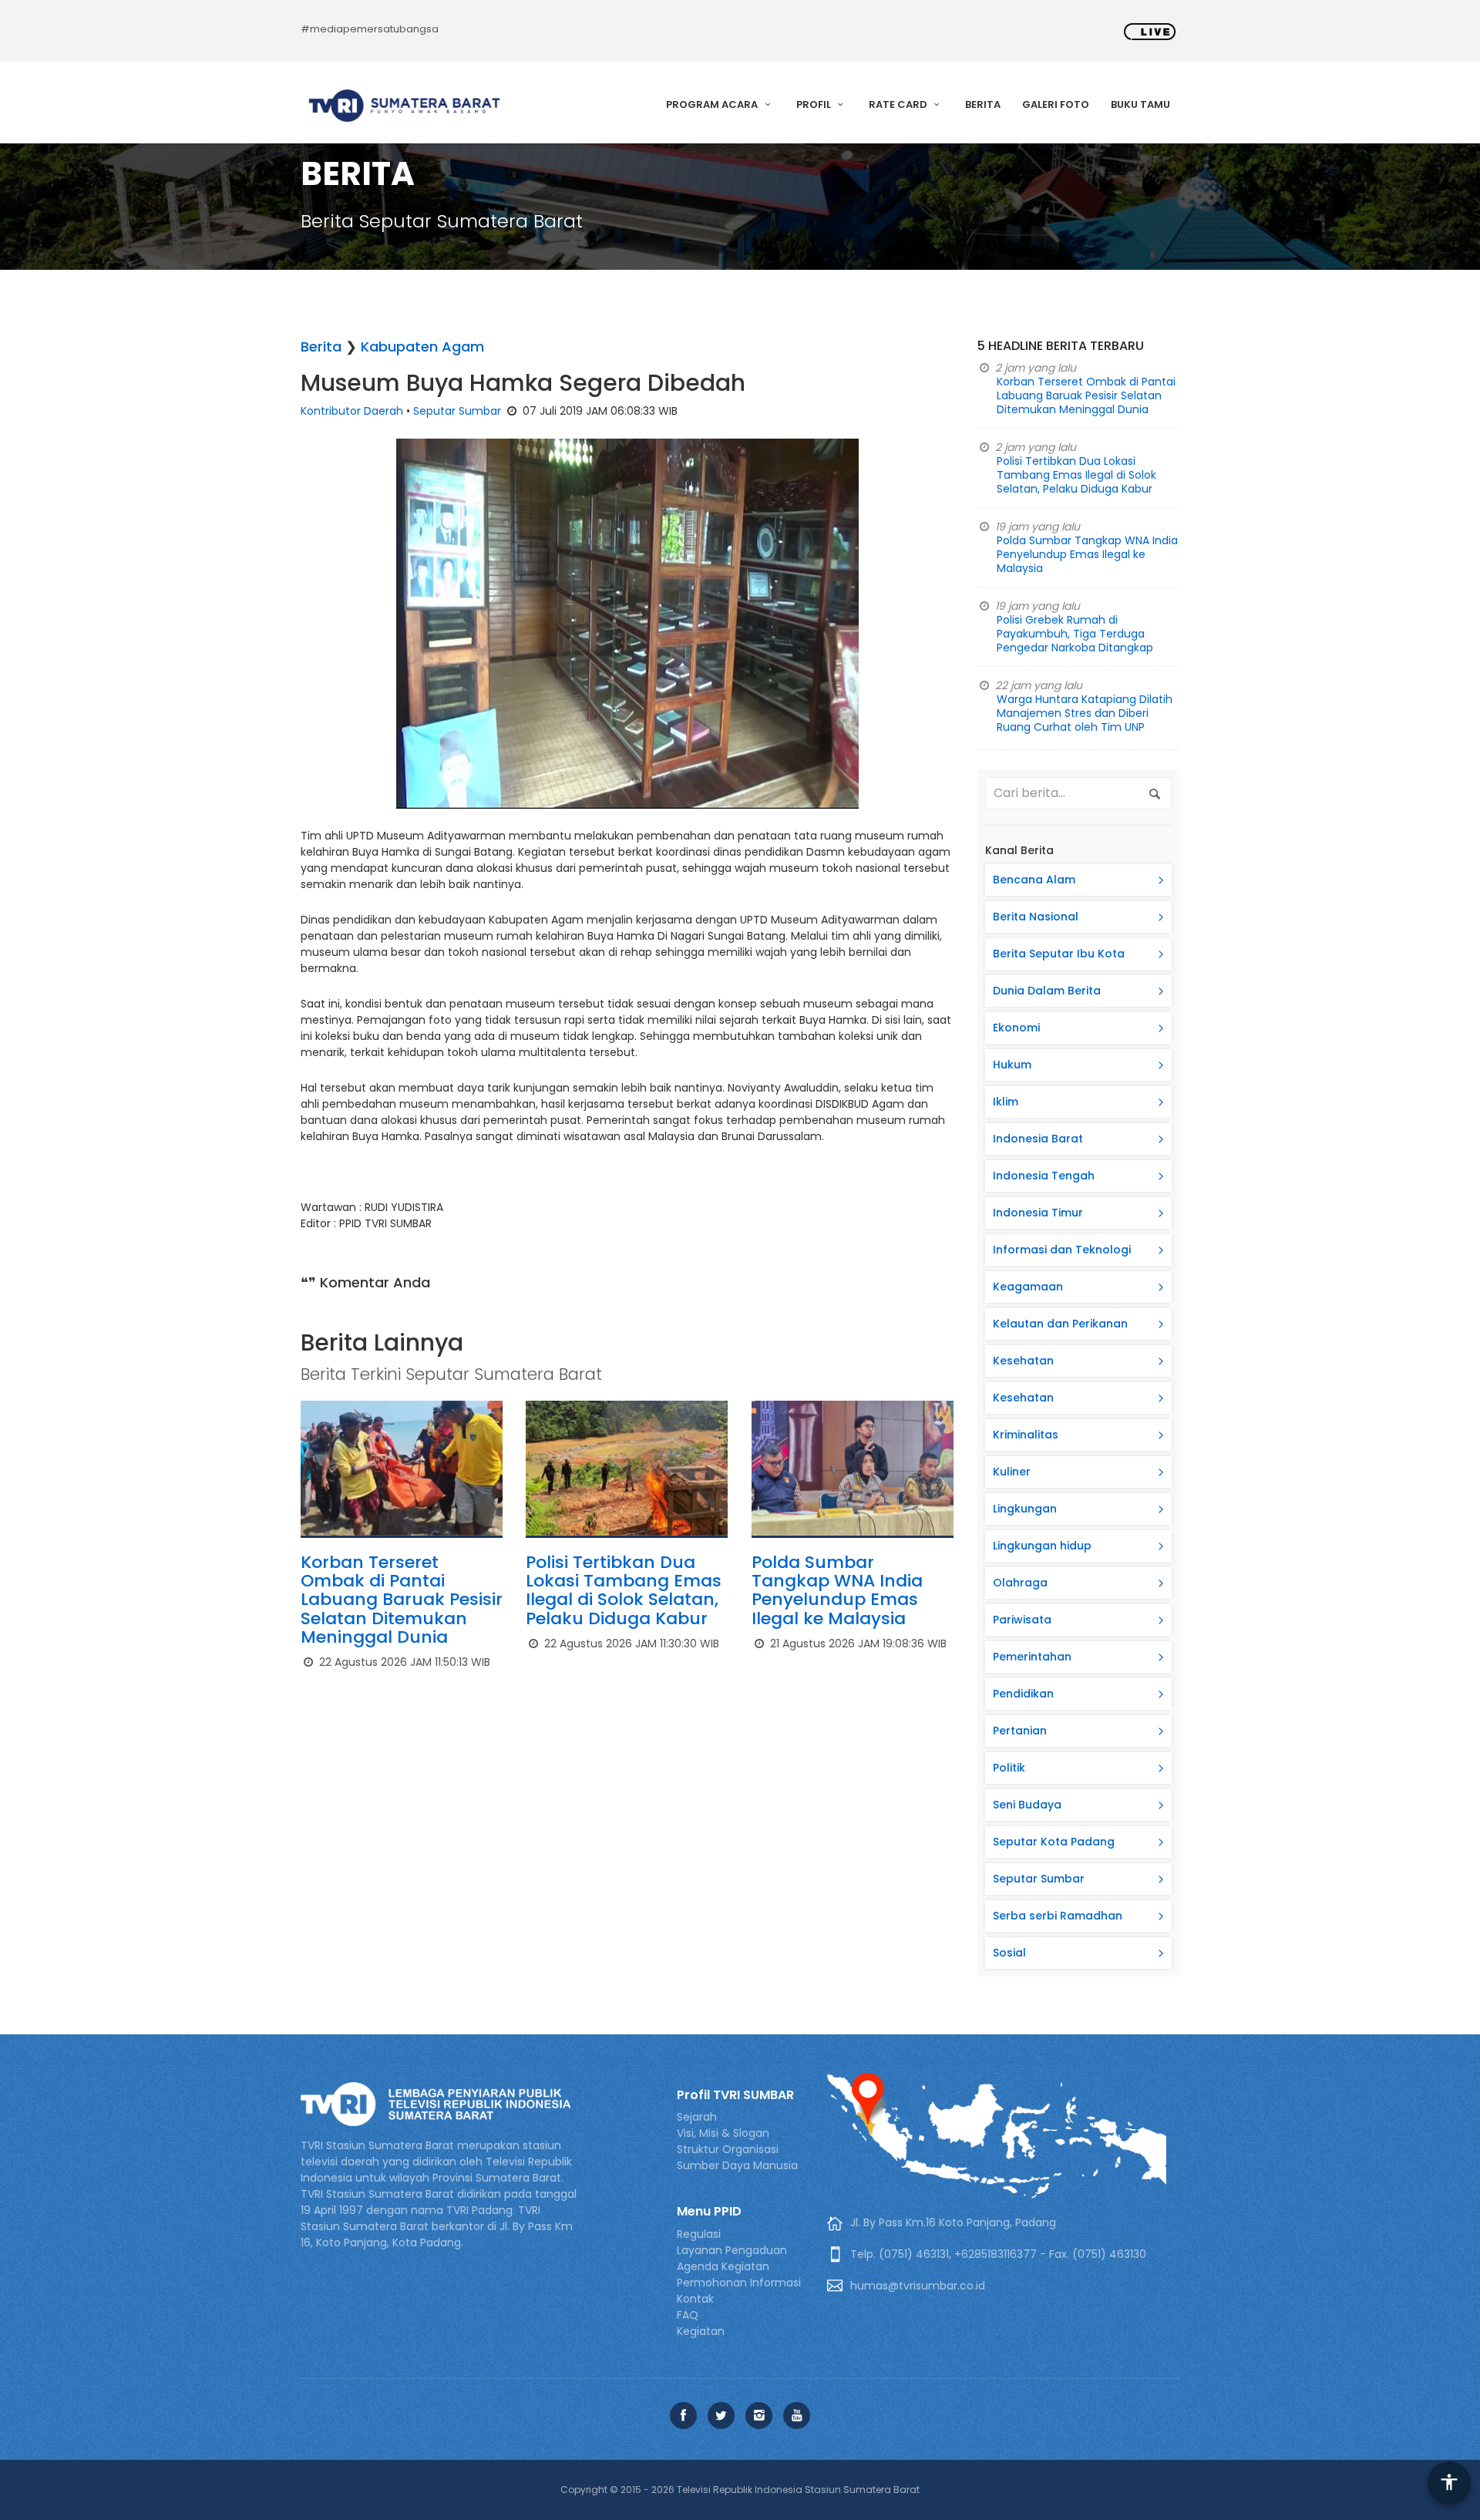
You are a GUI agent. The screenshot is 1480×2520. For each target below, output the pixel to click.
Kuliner (1012, 1472)
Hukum (1012, 1065)
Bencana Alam (1034, 880)
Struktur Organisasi (728, 2149)
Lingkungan (1025, 1509)
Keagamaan (1028, 1287)
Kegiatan (701, 2331)
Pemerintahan (1032, 1657)
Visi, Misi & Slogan (723, 2133)
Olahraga (1020, 1583)
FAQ (688, 2315)
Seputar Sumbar (457, 411)
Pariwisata (1022, 1620)
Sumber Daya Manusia (737, 2165)
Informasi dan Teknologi (1062, 1250)
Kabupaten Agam (422, 347)
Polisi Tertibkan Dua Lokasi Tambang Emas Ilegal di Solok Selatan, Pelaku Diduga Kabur (624, 1590)
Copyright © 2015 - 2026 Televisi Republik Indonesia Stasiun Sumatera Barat (740, 2490)
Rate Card (899, 104)
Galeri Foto (1056, 104)
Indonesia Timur (1038, 1213)
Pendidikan (1023, 1694)
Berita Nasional (1036, 917)
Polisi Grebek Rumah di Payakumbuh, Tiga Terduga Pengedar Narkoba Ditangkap (1075, 634)
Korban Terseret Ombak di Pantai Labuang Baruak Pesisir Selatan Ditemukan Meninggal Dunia (402, 1600)
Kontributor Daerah (352, 411)
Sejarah (697, 2117)
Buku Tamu (1140, 104)
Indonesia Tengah (1044, 1176)
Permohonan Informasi (739, 2283)
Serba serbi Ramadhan (1058, 1916)
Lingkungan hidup (1042, 1546)
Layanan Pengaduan (732, 2250)
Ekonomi (1016, 1028)
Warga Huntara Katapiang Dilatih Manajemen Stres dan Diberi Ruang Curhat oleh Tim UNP (1085, 713)
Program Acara (713, 104)
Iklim (1006, 1102)
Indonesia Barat (1038, 1139)
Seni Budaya (1027, 1805)
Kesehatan (1023, 1361)
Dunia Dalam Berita (1047, 991)
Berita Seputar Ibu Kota (1059, 954)
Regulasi (699, 2234)
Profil (815, 104)
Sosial (1009, 1953)
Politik (1009, 1768)
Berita (983, 104)
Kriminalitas (1026, 1435)
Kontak (695, 2299)
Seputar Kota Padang (1054, 1842)
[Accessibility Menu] (1449, 2483)
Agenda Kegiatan (723, 2266)
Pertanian (1020, 1731)
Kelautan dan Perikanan (1060, 1324)
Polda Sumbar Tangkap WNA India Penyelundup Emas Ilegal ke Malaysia (837, 1590)
